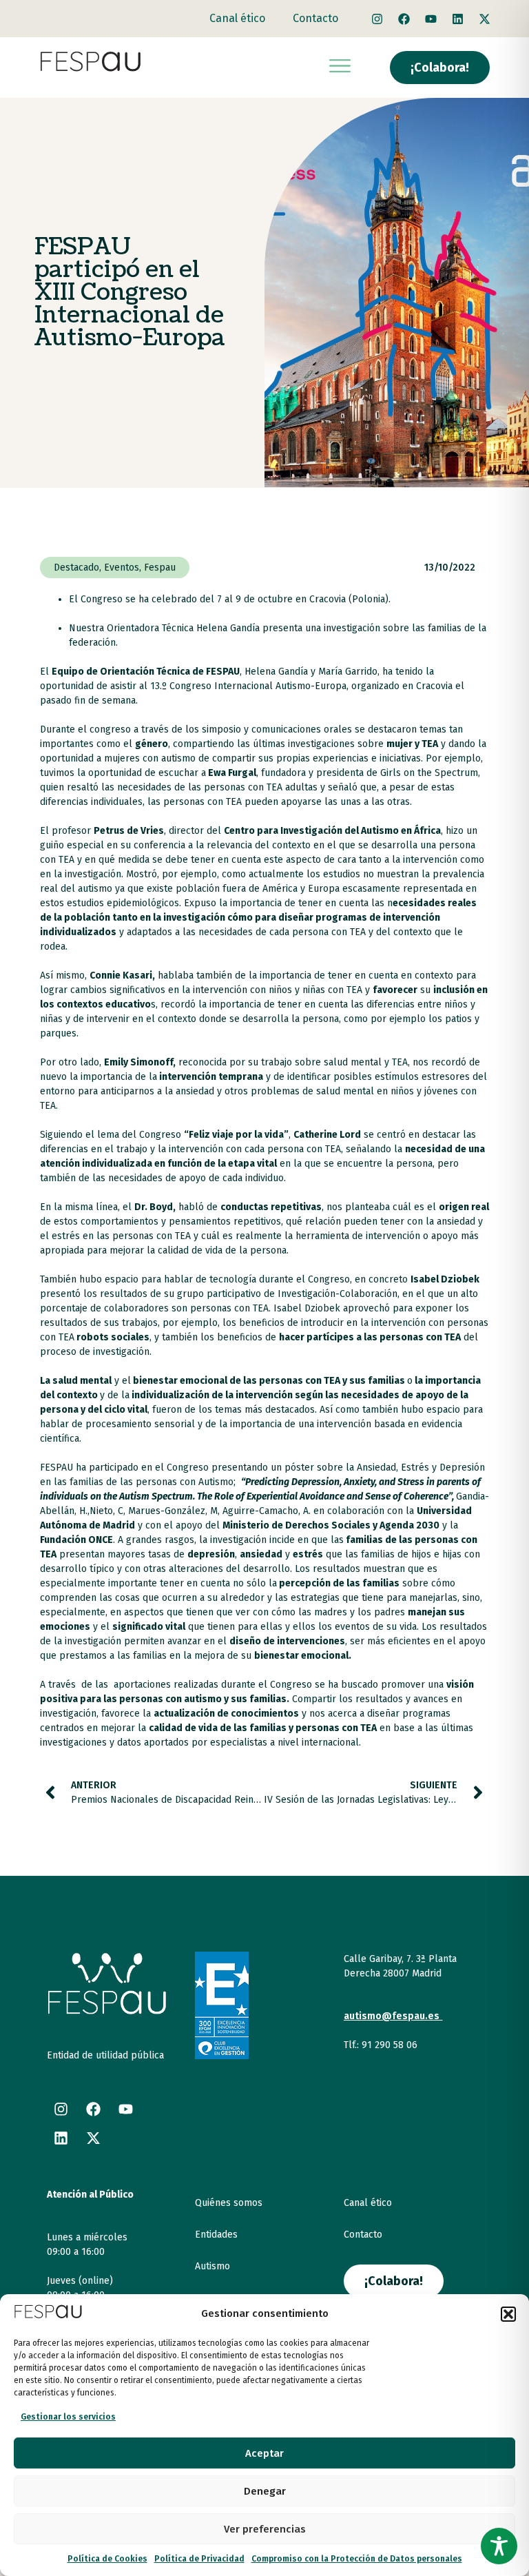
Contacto (315, 18)
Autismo (212, 2266)
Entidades (216, 2235)
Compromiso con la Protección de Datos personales (357, 2559)
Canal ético (237, 18)
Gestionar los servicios (68, 2417)
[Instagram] (377, 19)
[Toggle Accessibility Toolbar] (499, 2546)
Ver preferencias (265, 2529)
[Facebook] (404, 19)
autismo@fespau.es (392, 2016)
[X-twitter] (485, 19)
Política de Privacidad (199, 2559)
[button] (508, 2314)
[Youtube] (431, 19)
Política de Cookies (107, 2559)
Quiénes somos (229, 2203)
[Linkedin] (458, 19)
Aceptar (264, 2453)
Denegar (265, 2491)
